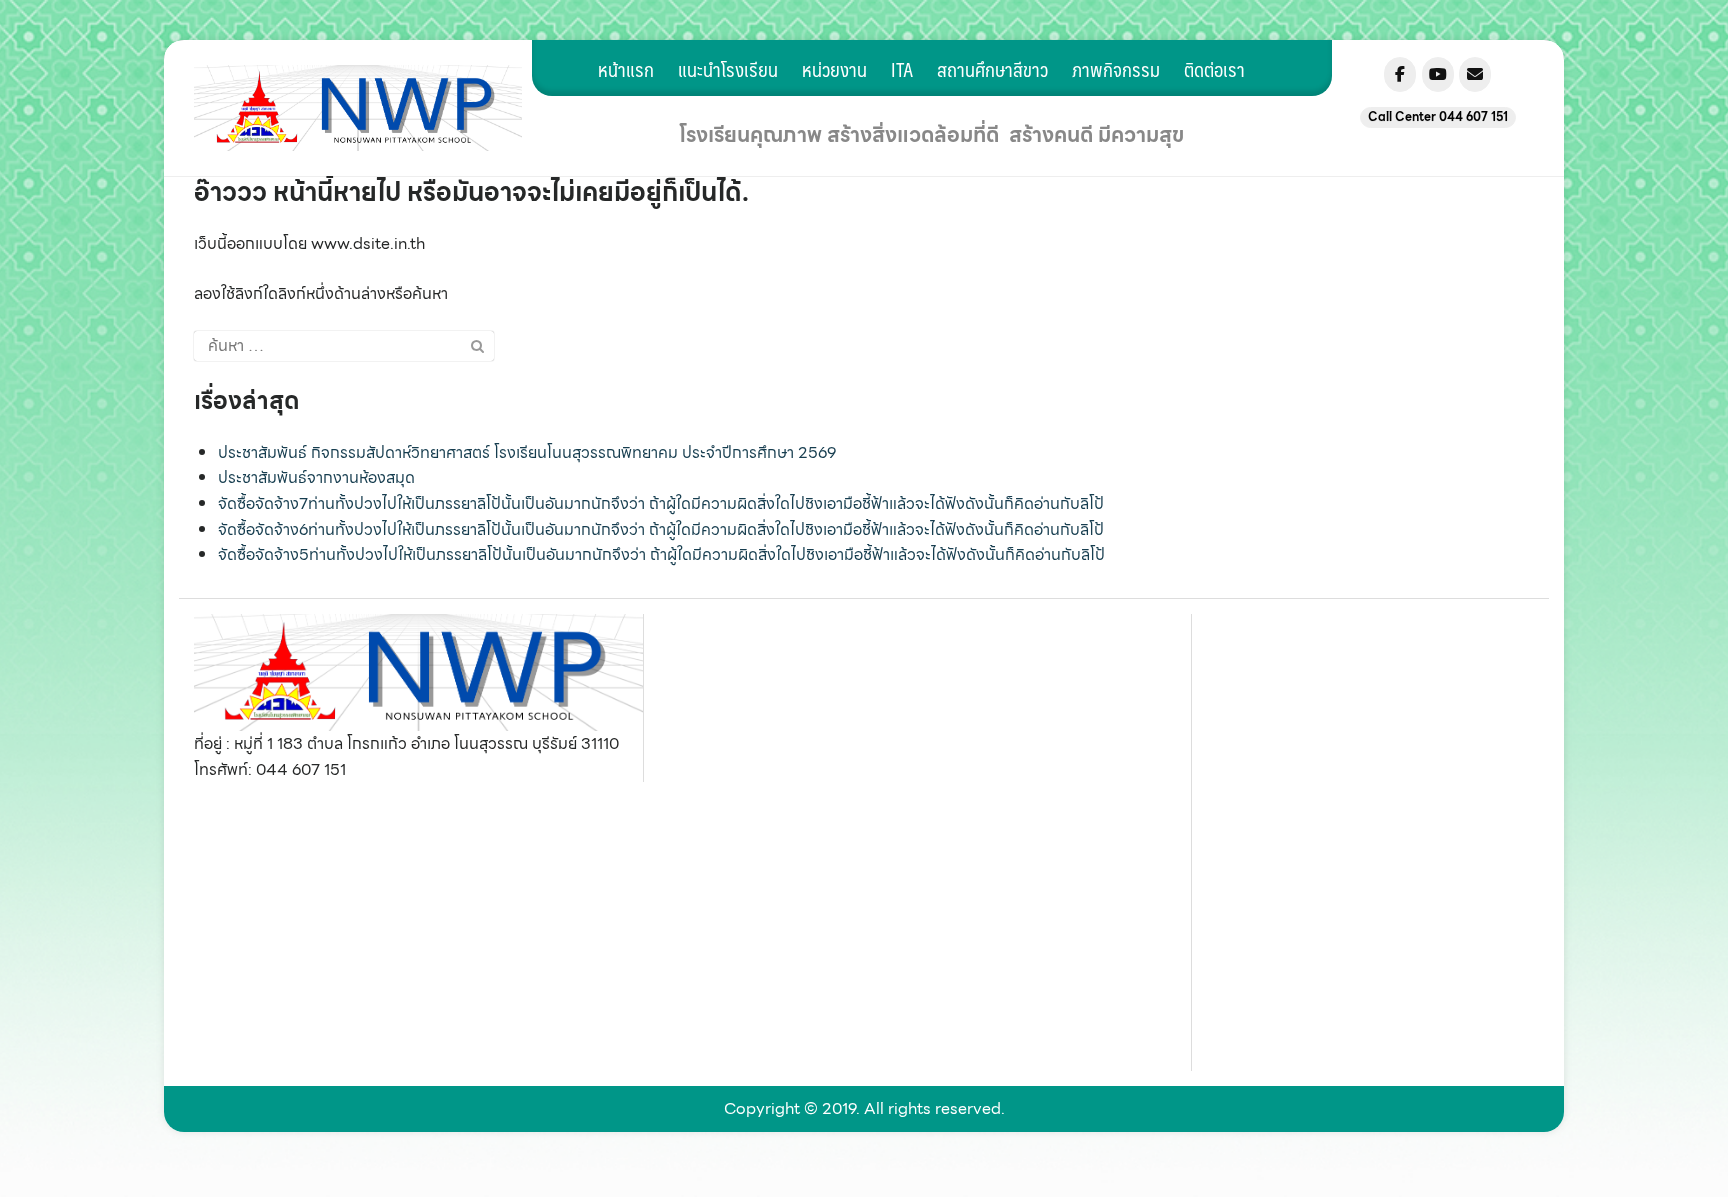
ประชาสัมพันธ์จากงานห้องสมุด (316, 477)
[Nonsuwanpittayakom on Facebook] (1400, 74)
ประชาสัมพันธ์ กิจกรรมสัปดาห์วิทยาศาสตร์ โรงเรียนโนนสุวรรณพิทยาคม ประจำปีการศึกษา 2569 (527, 452)
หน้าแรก (626, 69)
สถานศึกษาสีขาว (992, 69)
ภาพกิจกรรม (1116, 69)
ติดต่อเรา (1214, 69)
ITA (902, 69)
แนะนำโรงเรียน (728, 69)
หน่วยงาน (834, 69)
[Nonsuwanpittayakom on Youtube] (1438, 74)
